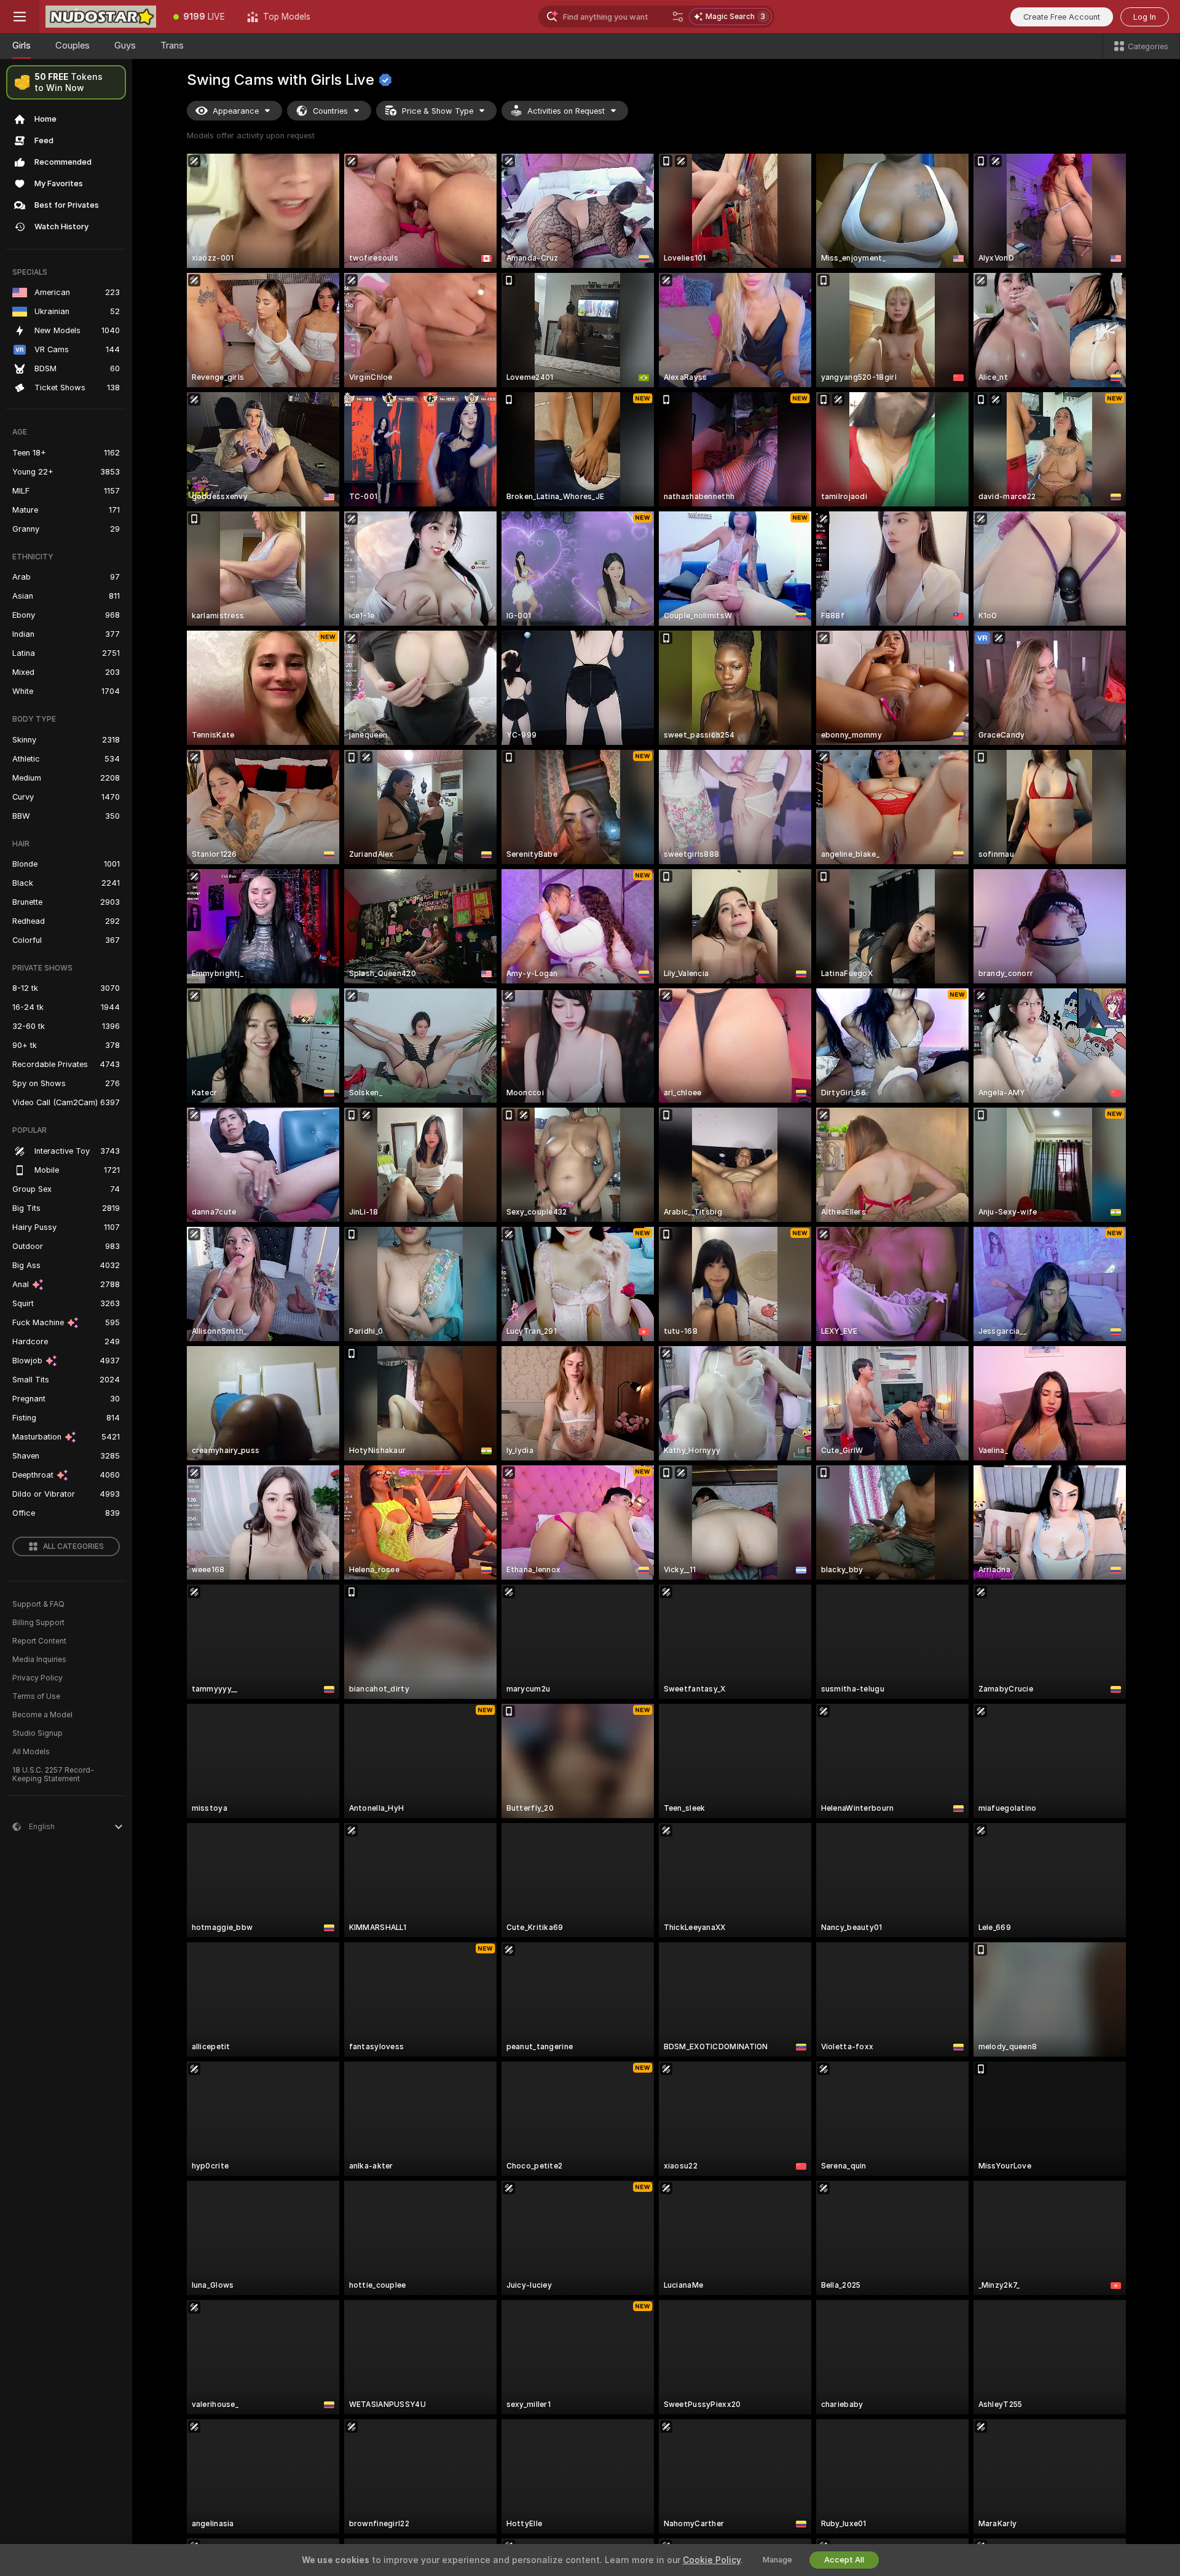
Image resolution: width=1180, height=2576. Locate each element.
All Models (31, 1752)
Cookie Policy (712, 2560)
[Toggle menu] (20, 17)
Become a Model (42, 1715)
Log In (1145, 17)
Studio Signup (37, 1733)
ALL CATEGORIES (73, 1546)
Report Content (39, 1641)
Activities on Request (566, 111)
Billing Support (38, 1623)
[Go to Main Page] (101, 17)
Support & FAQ (38, 1604)
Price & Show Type (438, 111)
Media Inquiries (39, 1660)
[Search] (678, 17)
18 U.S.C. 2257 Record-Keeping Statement (53, 1774)
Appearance (236, 111)
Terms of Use (36, 1696)
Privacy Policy (37, 1678)
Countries (330, 111)
